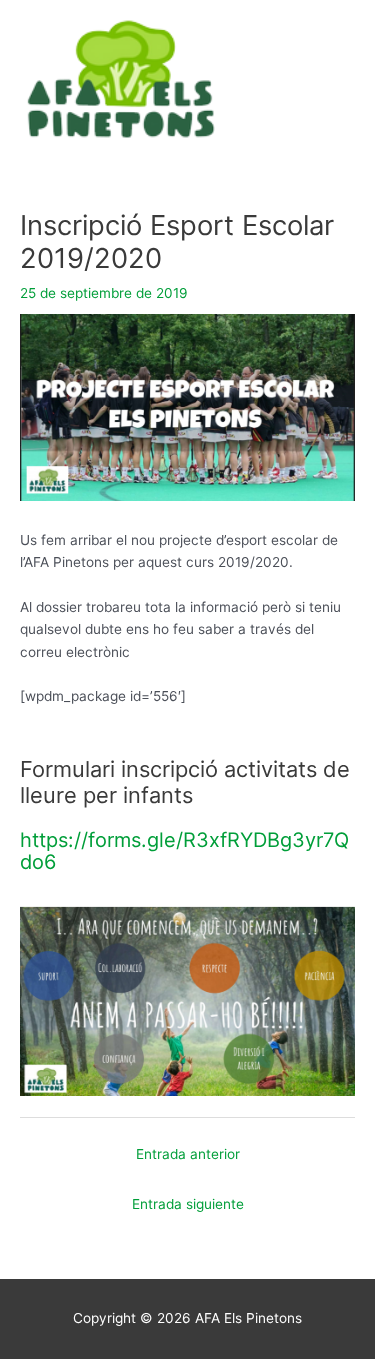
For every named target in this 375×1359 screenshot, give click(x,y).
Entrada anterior (188, 1154)
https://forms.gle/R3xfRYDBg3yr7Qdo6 (184, 851)
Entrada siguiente (188, 1204)
